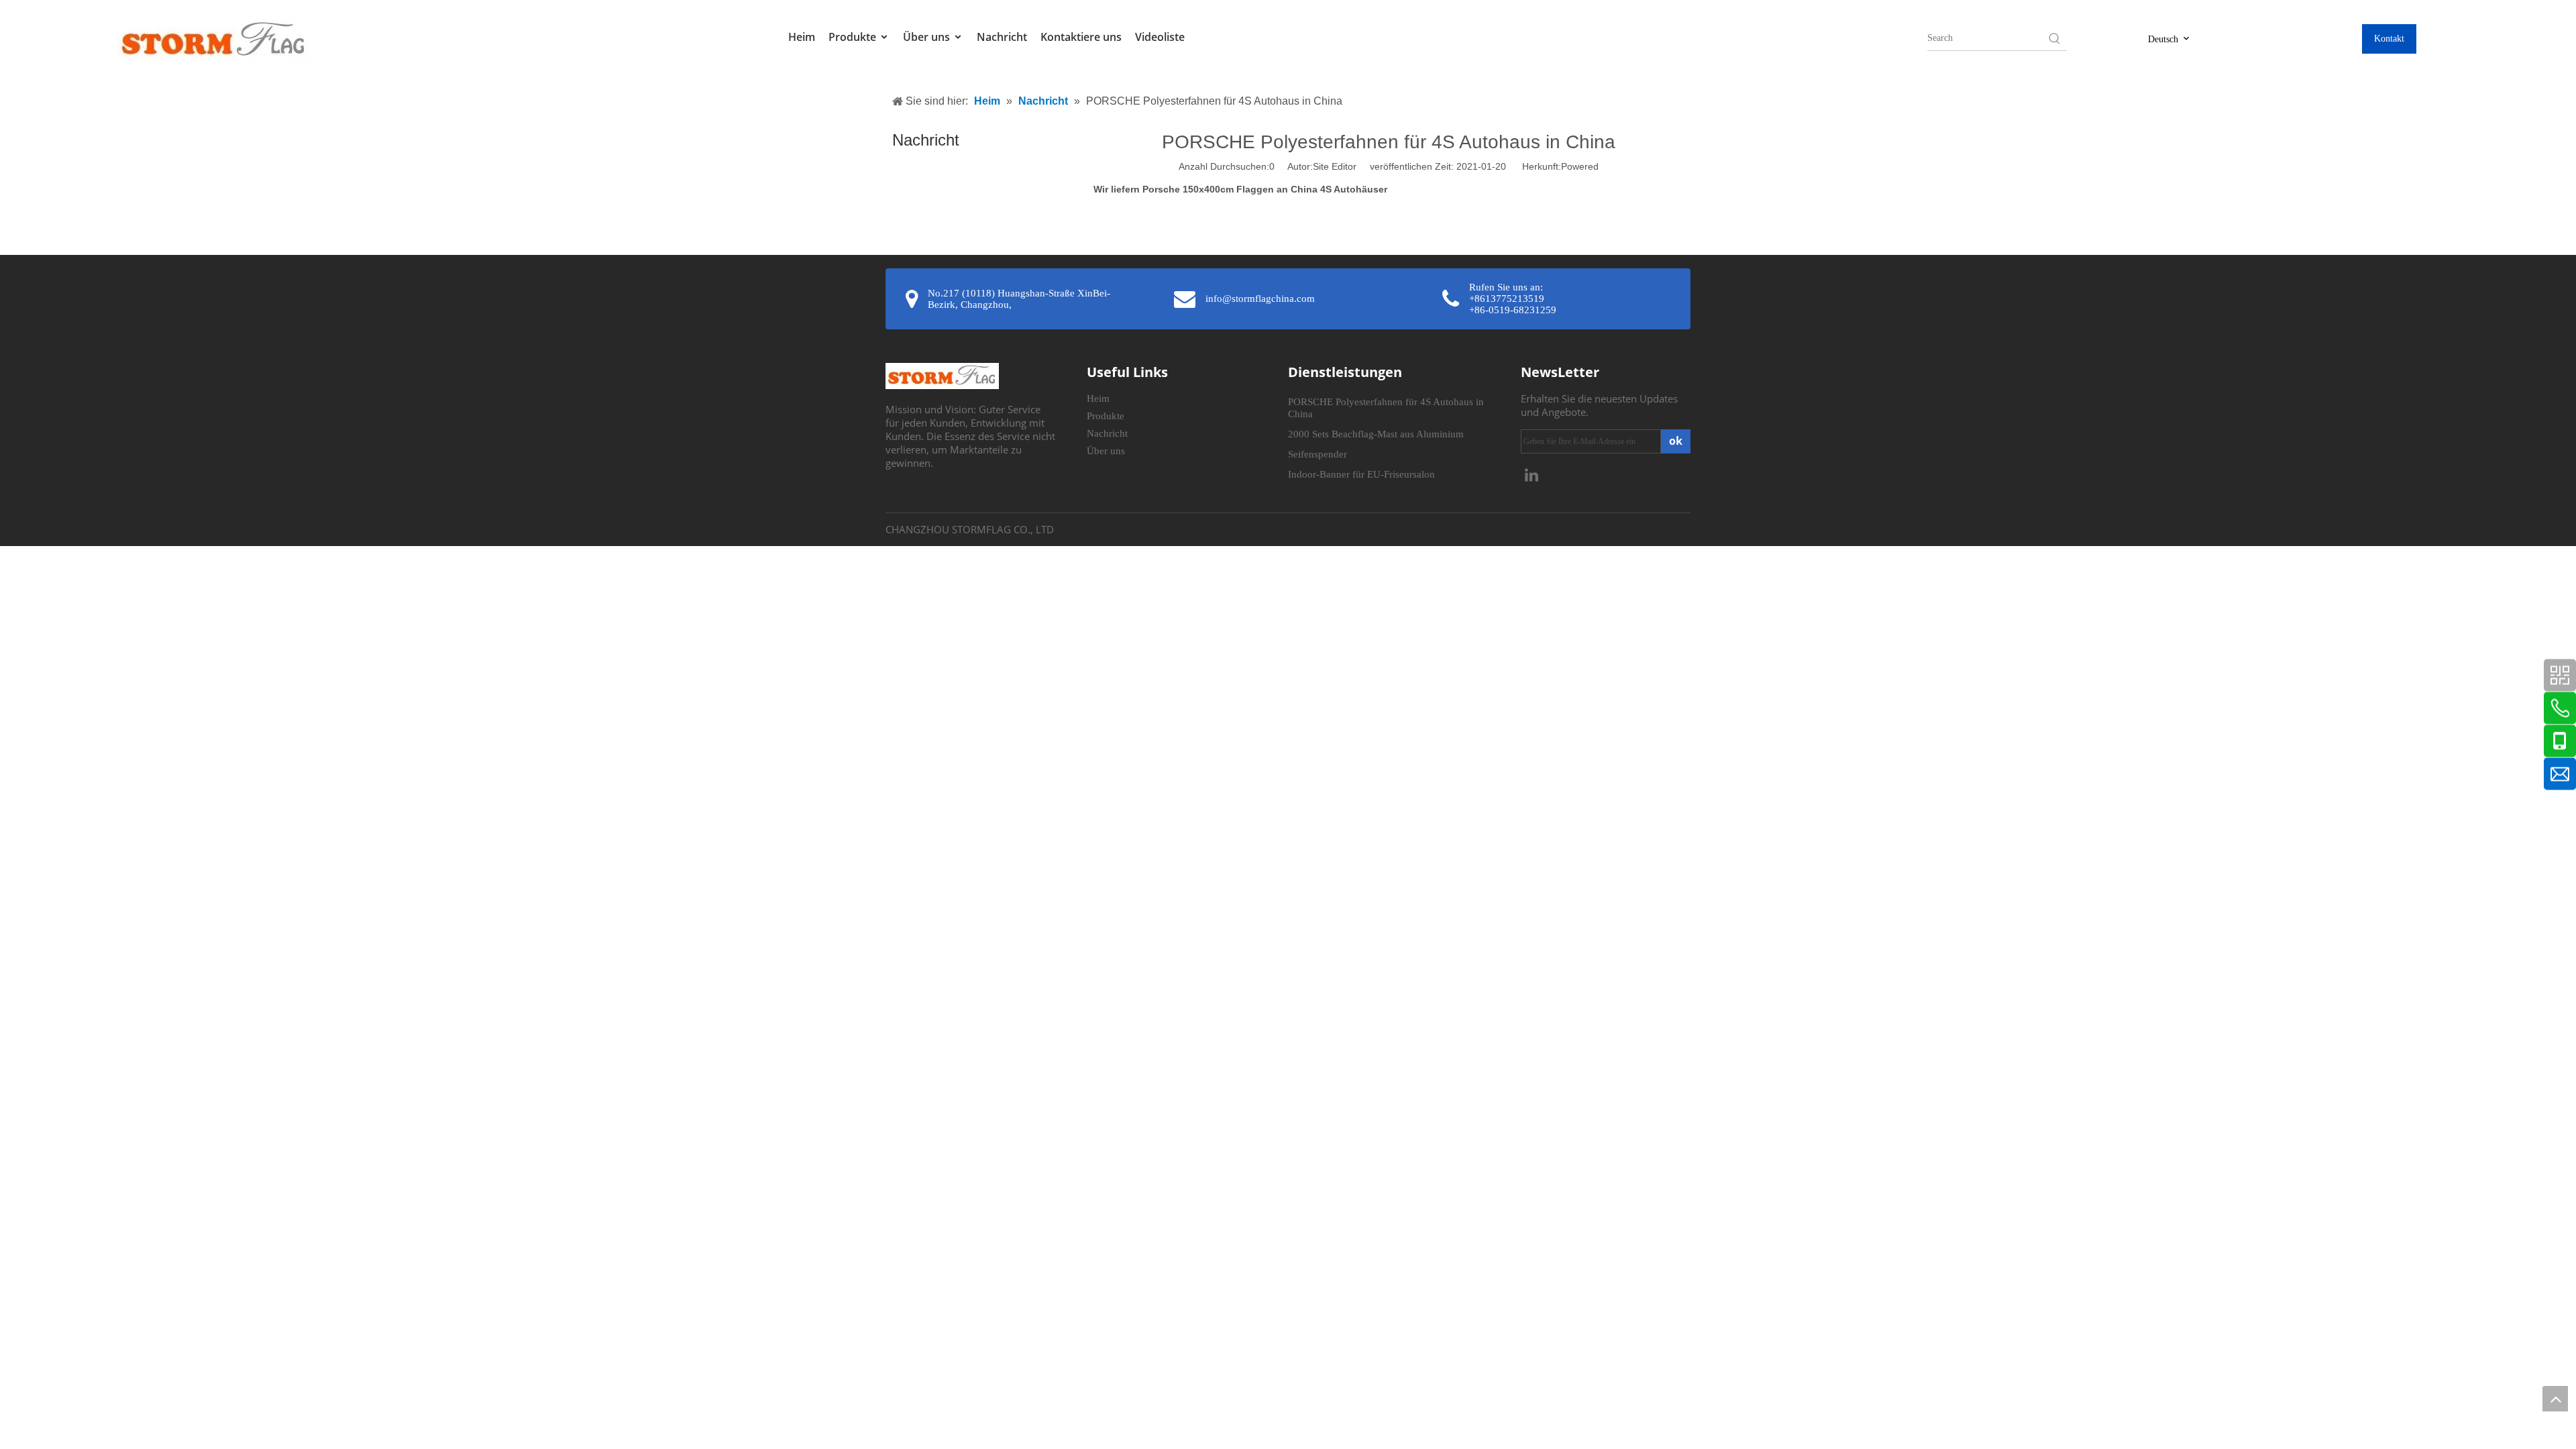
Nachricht (1002, 37)
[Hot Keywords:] (2055, 38)
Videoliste (1160, 37)
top (2555, 1399)
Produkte (854, 37)
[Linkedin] (1532, 474)
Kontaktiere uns (1081, 37)
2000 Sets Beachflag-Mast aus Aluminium (1376, 434)
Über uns (928, 37)
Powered (1580, 166)
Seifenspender (1318, 454)
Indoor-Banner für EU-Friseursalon (1361, 474)
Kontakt (2389, 39)
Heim (802, 37)
